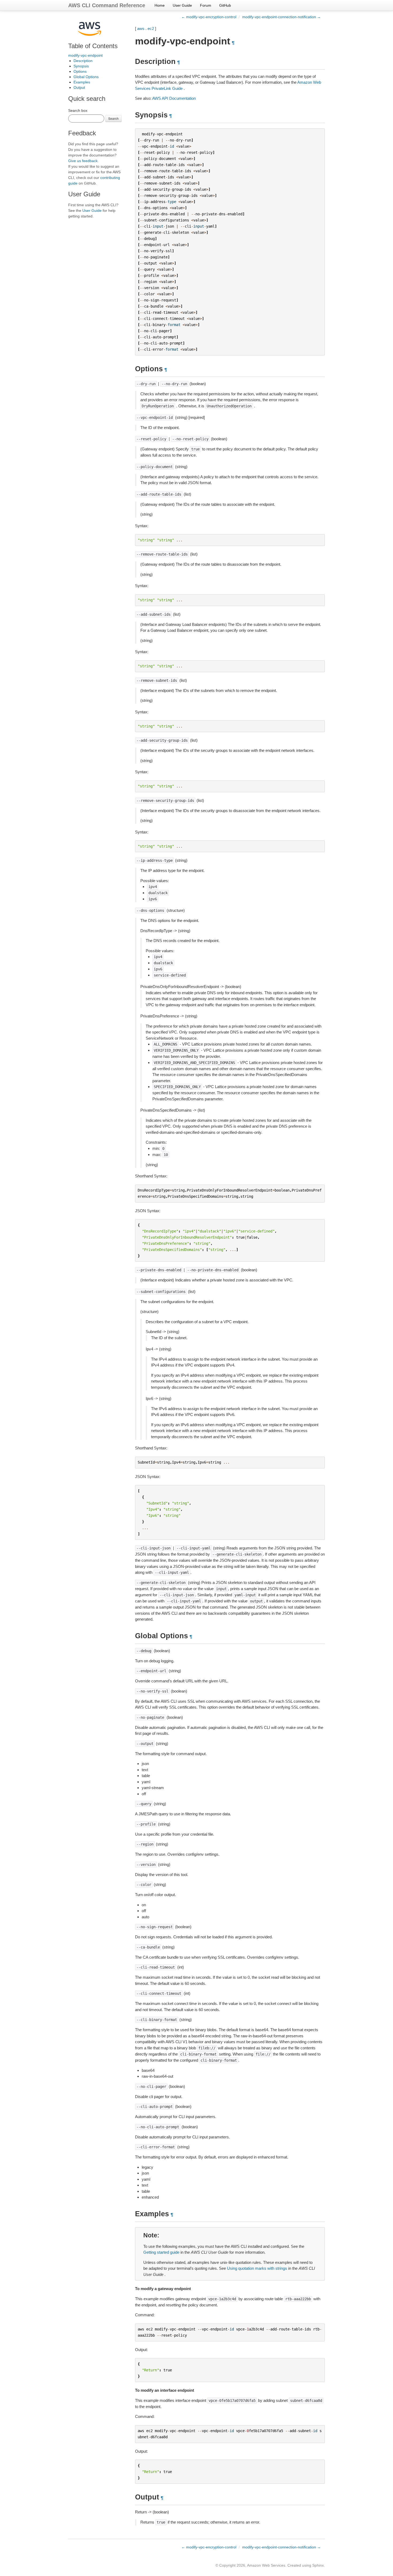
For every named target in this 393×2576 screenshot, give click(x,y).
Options (80, 71)
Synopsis (81, 66)
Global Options (86, 77)
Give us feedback (83, 161)
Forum (206, 5)
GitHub (225, 5)
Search (113, 118)
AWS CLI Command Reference (107, 5)
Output (79, 87)
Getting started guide (161, 2252)
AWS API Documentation (174, 98)
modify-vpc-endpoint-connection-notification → (282, 17)
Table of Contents (93, 46)
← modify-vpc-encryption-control (209, 17)
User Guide (182, 5)
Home (160, 5)
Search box (78, 110)
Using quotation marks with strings (257, 2268)
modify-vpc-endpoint (85, 55)
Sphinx (318, 2565)
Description (83, 61)
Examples (82, 82)
